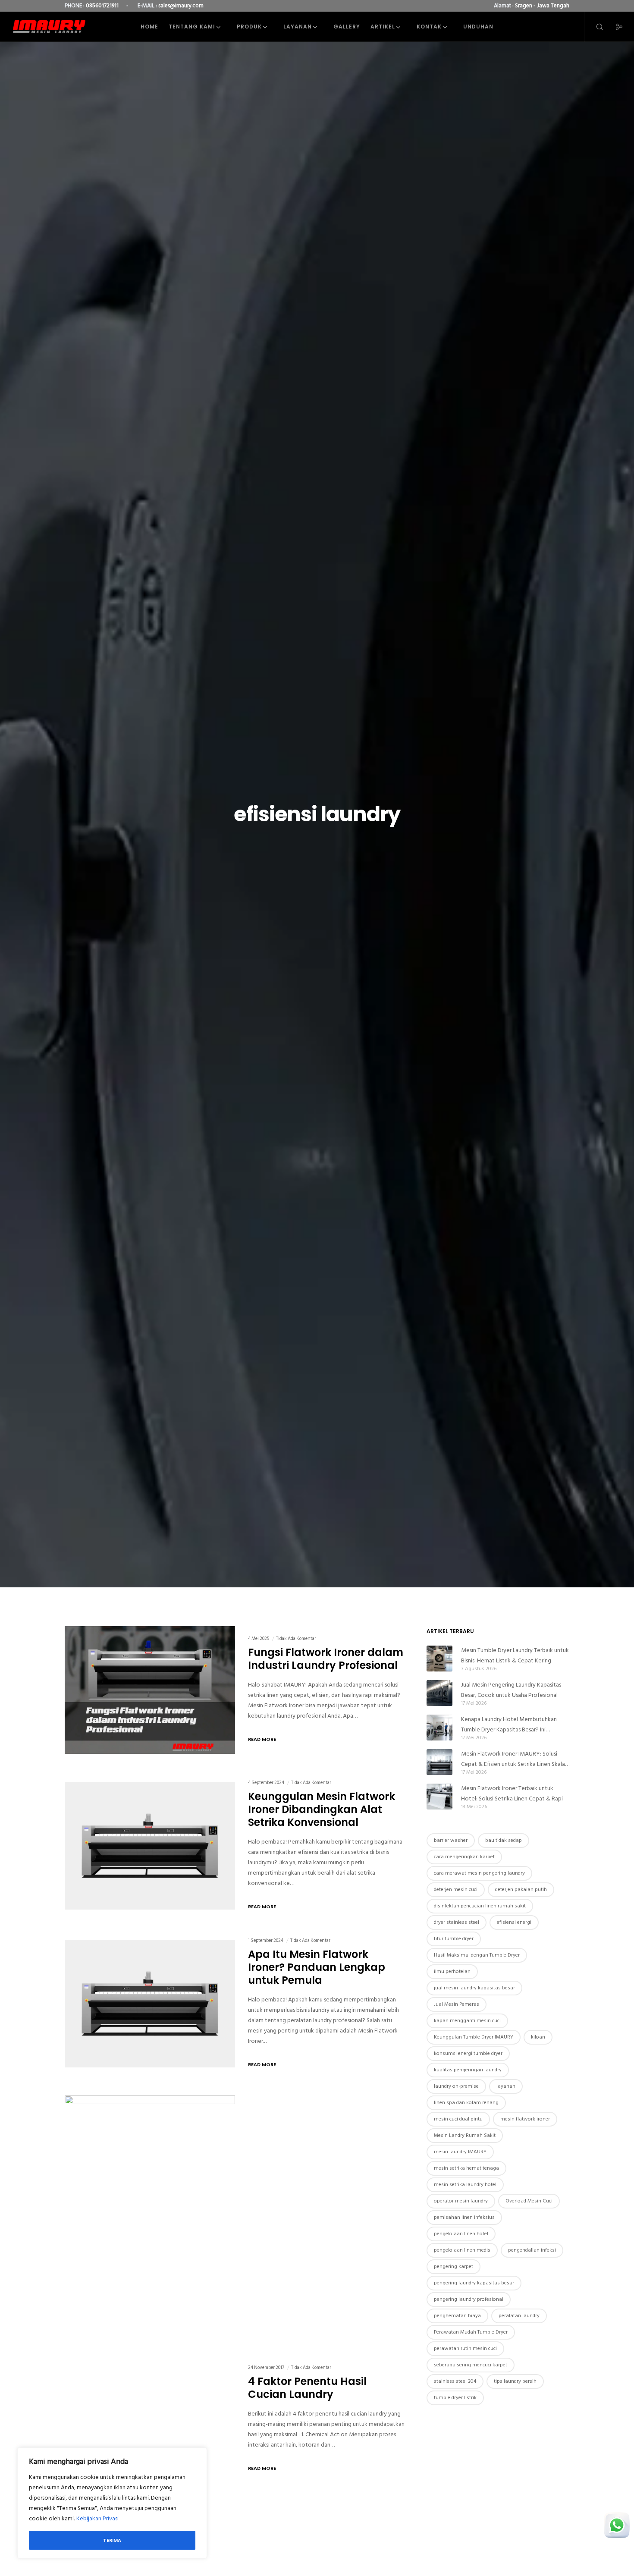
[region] (112, 2503)
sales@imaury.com (181, 6)
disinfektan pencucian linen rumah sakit (480, 1906)
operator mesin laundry (461, 2201)
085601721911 (102, 6)
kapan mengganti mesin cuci (467, 2021)
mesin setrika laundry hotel (465, 2185)
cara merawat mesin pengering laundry (479, 1873)
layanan (506, 2086)
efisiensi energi (514, 1922)
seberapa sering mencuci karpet (471, 2365)
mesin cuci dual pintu (458, 2119)
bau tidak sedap (504, 1840)
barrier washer (451, 1840)
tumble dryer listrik (455, 2398)
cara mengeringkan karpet (464, 1857)
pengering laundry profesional (469, 2299)
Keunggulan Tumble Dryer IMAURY (474, 2037)
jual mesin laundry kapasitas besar (474, 1988)
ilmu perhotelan (452, 1971)
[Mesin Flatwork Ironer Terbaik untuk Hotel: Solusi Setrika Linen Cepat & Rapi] (439, 1797)
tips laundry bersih (515, 2381)
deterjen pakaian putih (521, 1890)
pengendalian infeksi (532, 2250)
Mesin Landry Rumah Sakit (465, 2135)
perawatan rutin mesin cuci (465, 2348)
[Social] (614, 27)
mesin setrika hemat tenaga (466, 2168)
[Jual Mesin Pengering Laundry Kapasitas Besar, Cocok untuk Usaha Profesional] (439, 1693)
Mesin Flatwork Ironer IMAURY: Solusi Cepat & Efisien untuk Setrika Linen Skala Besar (513, 1759)
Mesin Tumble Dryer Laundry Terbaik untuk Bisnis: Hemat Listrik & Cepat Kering (515, 1655)
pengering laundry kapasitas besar (474, 2283)
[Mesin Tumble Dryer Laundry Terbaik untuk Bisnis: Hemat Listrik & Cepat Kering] (439, 1659)
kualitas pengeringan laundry (468, 2070)
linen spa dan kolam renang (466, 2103)
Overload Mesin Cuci (529, 2201)
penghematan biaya (457, 2316)
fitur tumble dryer (454, 1939)
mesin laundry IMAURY (460, 2152)
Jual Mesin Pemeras (457, 2004)
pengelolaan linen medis (462, 2250)
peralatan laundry (519, 2316)
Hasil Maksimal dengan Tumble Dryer (477, 1955)
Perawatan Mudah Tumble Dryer (471, 2332)
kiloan (538, 2037)
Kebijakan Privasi (97, 2518)
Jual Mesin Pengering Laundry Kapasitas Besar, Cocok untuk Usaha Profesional (511, 1690)
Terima (112, 2540)
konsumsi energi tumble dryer (468, 2053)
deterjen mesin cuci (456, 1890)
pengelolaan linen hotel (461, 2234)
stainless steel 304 (455, 2381)
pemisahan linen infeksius (464, 2217)
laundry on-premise (456, 2086)
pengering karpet (454, 2267)
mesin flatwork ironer (525, 2119)
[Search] (594, 27)
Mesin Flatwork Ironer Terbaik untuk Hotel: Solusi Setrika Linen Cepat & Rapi (512, 1793)
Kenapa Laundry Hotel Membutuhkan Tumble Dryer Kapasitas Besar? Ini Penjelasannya (509, 1725)
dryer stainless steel (457, 1922)
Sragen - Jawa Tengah (542, 6)
